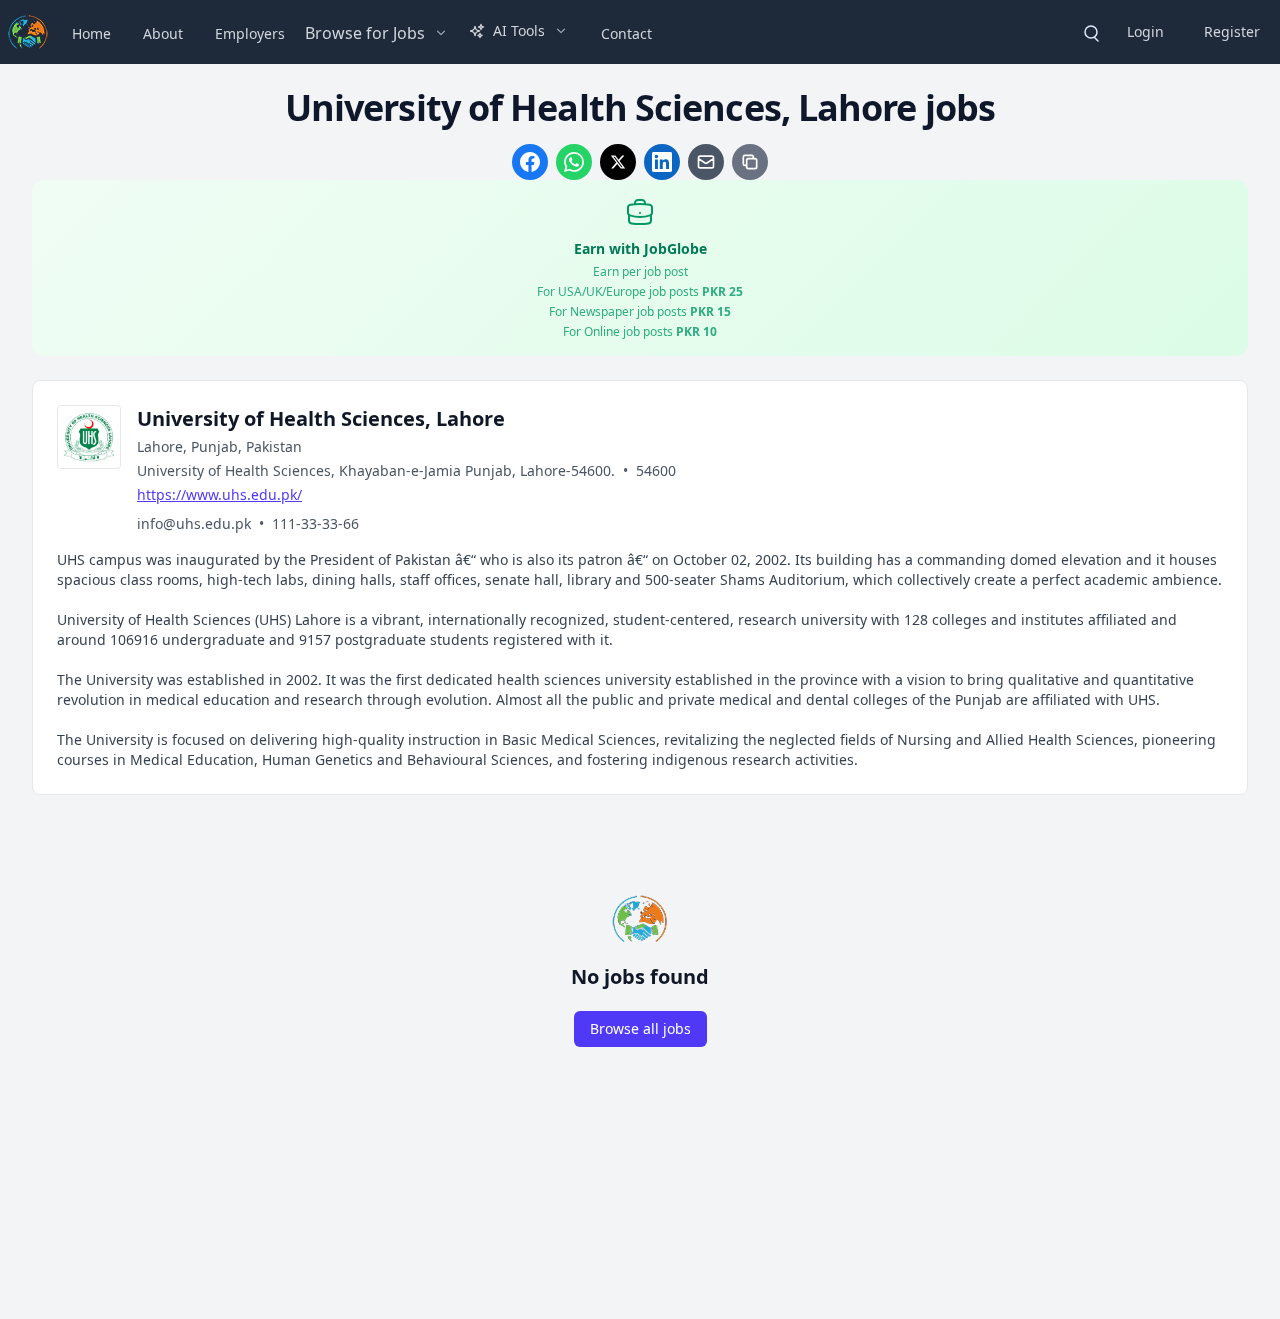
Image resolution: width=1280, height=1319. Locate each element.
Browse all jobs (640, 1028)
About (163, 33)
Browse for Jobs (365, 33)
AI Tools (519, 30)
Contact (626, 33)
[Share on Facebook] (530, 162)
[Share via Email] (706, 162)
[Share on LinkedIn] (662, 162)
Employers (250, 33)
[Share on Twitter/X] (618, 162)
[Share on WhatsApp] (574, 162)
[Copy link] (750, 162)
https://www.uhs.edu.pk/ (219, 494)
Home (91, 33)
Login (1145, 31)
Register (1232, 31)
